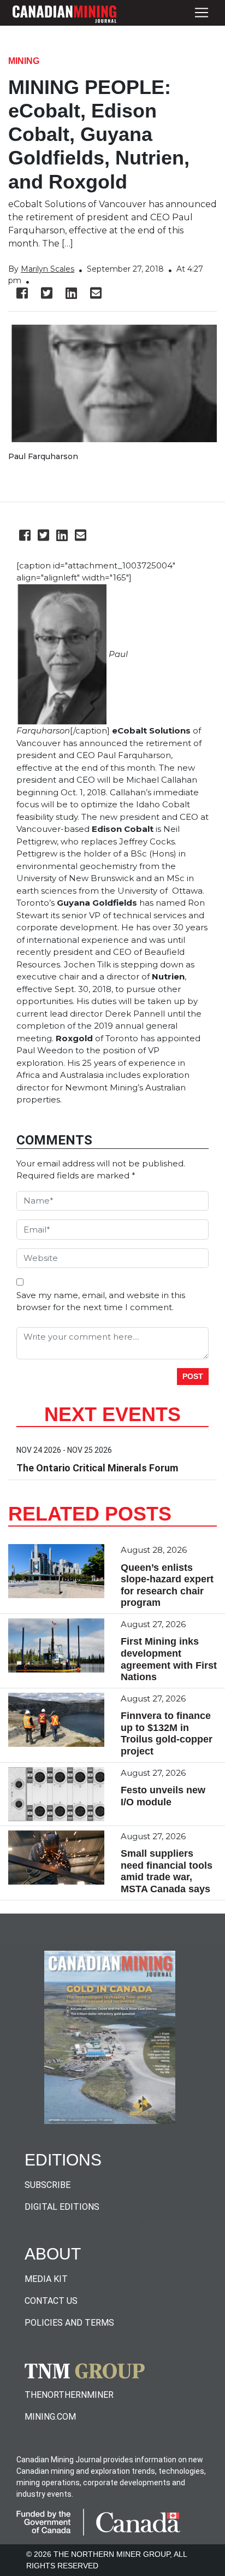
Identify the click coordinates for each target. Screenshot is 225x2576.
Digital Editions (62, 2207)
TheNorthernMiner (69, 2395)
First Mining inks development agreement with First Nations (169, 1659)
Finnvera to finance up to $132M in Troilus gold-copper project (167, 1733)
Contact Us (51, 2301)
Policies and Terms (69, 2323)
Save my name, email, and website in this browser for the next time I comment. (101, 1301)
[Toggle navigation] (202, 13)
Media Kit (46, 2279)
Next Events (112, 1414)
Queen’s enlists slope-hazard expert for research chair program (167, 1585)
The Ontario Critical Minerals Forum (97, 1468)
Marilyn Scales (48, 269)
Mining (24, 61)
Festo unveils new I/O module (163, 1796)
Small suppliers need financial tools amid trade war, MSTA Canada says (167, 1871)
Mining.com (50, 2417)
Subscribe (48, 2185)
